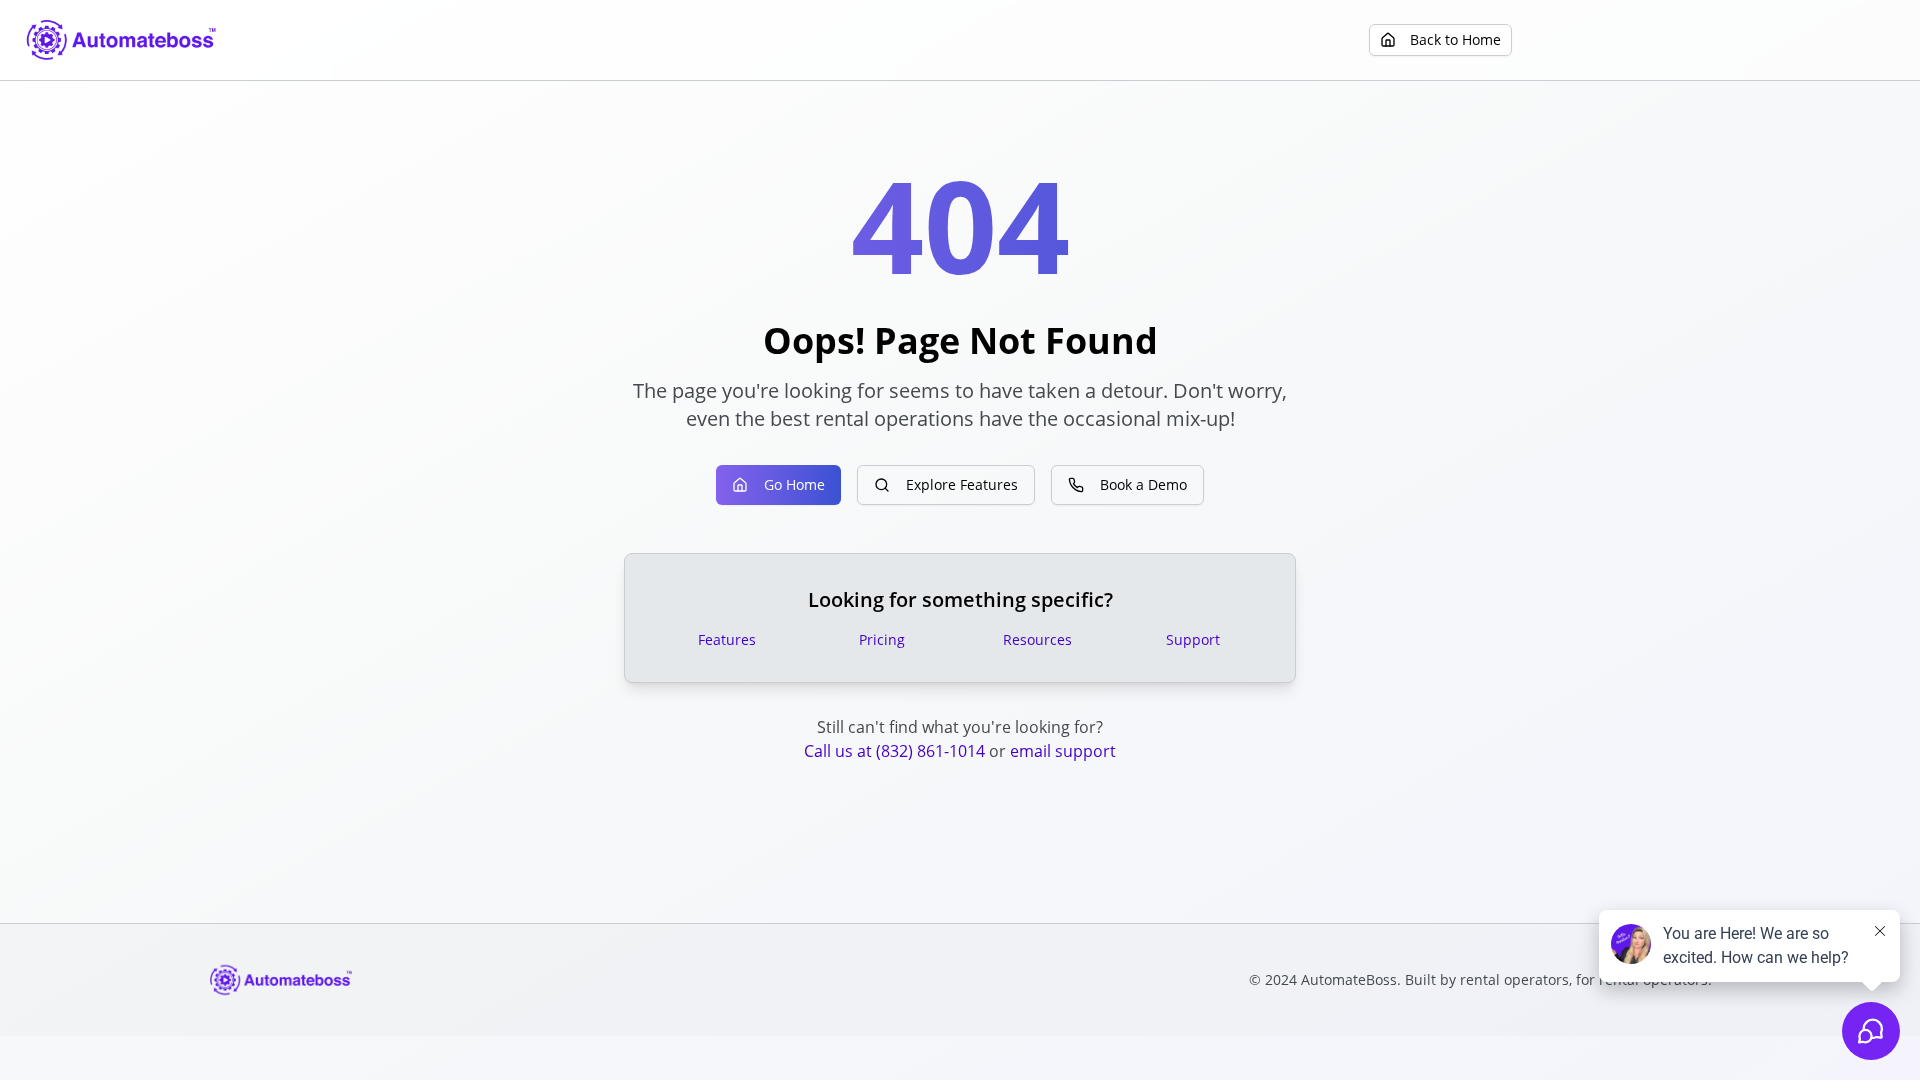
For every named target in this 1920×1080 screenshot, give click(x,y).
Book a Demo (1143, 484)
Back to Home (1455, 39)
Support (1193, 639)
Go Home (794, 484)
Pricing (882, 639)
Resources (1037, 639)
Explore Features (962, 484)
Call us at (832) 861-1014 (894, 751)
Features (727, 639)
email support (1063, 751)
